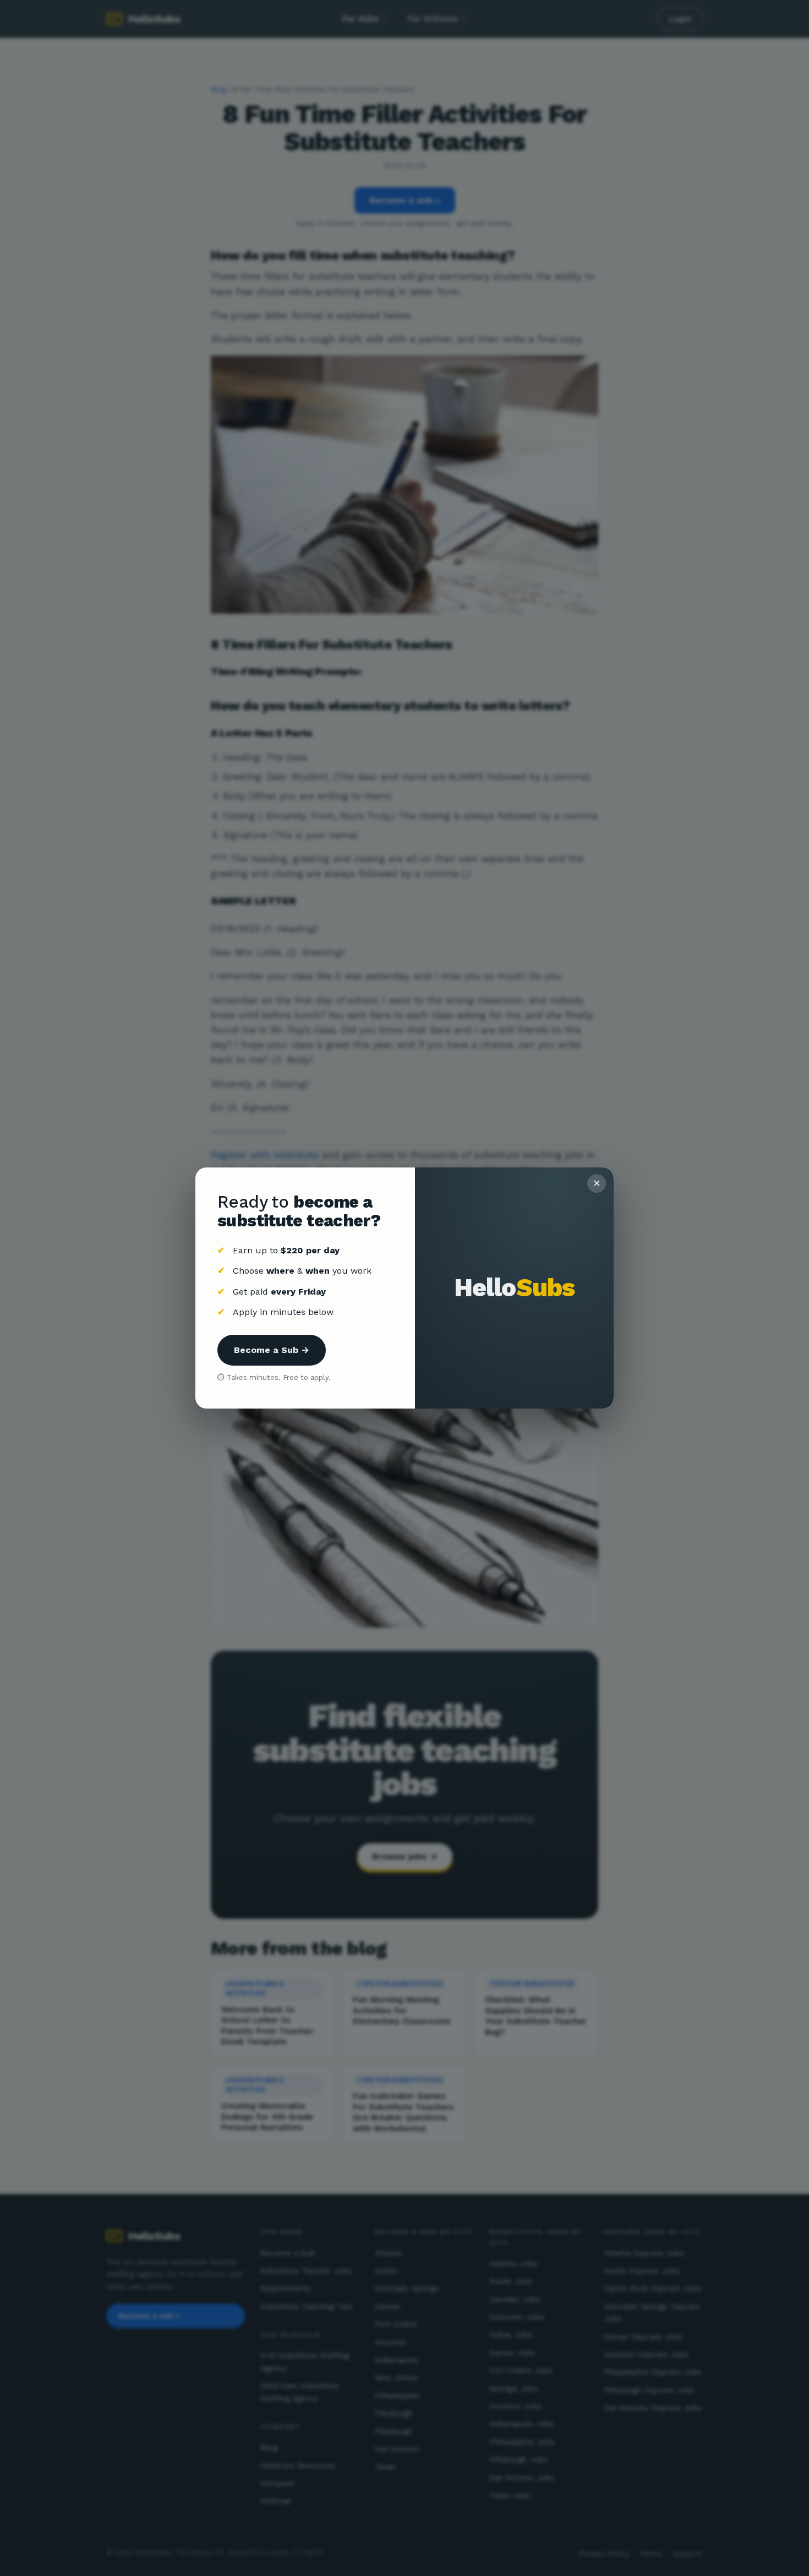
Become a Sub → (272, 1350)
